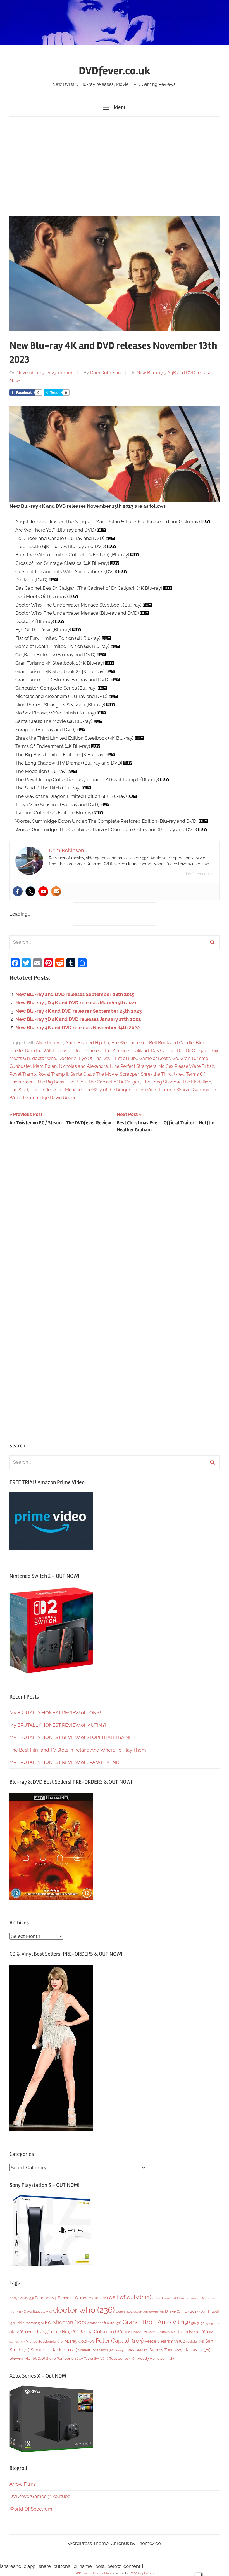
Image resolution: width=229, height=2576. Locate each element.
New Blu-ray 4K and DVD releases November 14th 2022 (78, 1028)
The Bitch (76, 1082)
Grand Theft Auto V (156, 2322)
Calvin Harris (164, 2298)
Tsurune (166, 1090)
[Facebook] (18, 891)
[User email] (56, 891)
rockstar (195, 2342)
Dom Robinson (105, 373)
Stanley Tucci (166, 2350)
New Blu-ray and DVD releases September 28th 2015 (75, 994)
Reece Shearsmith (165, 2341)
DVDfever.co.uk (115, 71)
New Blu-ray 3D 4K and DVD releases (175, 373)
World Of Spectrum (31, 2509)
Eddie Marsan (30, 2323)
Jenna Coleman (102, 2331)
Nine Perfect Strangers (133, 1066)
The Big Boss (51, 1082)
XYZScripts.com (142, 2573)
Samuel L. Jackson (54, 2350)
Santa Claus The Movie (94, 1074)
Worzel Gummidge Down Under (43, 1098)
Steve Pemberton (64, 2358)
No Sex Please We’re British (186, 1066)
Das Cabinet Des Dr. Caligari (179, 1051)
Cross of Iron (71, 1051)
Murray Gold (80, 2341)
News (15, 381)
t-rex (179, 1074)
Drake (174, 2311)
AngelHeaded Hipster (87, 1043)
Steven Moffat (27, 2358)
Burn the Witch (40, 1051)
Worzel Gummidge (196, 1090)
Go (175, 1058)
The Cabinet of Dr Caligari (114, 1082)
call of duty (130, 2297)
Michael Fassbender (45, 2342)
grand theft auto (104, 2323)
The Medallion (197, 1082)
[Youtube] (43, 891)
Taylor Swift (96, 2358)
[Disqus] (115, 1214)
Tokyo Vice (145, 1090)
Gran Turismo (194, 1058)
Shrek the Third (156, 1074)
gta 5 (198, 2323)
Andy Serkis (22, 2298)
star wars (197, 2350)
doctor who (44, 1058)
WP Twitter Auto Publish (93, 2573)
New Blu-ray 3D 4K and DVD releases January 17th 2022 (78, 1019)
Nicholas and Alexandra (83, 1066)
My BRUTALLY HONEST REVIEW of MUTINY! (58, 1725)
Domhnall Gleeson (132, 2312)
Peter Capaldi (120, 2341)
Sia (120, 2350)
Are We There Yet (129, 1043)
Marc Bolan (45, 1066)
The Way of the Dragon (108, 1090)
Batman (46, 2298)
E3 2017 (195, 2311)
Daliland (141, 1051)
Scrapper (129, 1074)
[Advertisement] (115, 165)
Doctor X (67, 1058)
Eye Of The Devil (96, 1058)
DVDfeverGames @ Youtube (40, 2496)
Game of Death (155, 1058)
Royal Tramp (23, 1074)
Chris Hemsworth (192, 2298)
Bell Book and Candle (171, 1043)
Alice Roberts (49, 1043)
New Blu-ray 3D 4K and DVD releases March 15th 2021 (76, 1003)
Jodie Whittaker (162, 2332)
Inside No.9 (64, 2332)
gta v (18, 2332)
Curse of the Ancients (108, 1051)
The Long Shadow (161, 1082)
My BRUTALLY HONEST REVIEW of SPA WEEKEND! (65, 1762)
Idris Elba (38, 2332)
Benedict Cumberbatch (83, 2298)
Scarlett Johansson (96, 2350)
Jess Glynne (136, 2332)
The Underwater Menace (56, 1090)
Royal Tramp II (53, 1074)
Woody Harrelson (155, 2358)
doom (157, 2312)
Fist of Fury (126, 1058)
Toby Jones (122, 2358)
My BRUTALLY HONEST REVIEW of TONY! (55, 1713)
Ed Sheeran (65, 2322)
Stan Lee (137, 2350)
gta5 (213, 2323)
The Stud (19, 1090)
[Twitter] (30, 891)
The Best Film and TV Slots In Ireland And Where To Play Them (78, 1750)
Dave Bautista (38, 2312)
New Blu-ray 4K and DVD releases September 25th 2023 (78, 1011)
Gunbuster (20, 1066)
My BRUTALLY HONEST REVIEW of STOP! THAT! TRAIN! (70, 1737)
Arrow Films (23, 2484)
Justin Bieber (193, 2332)
